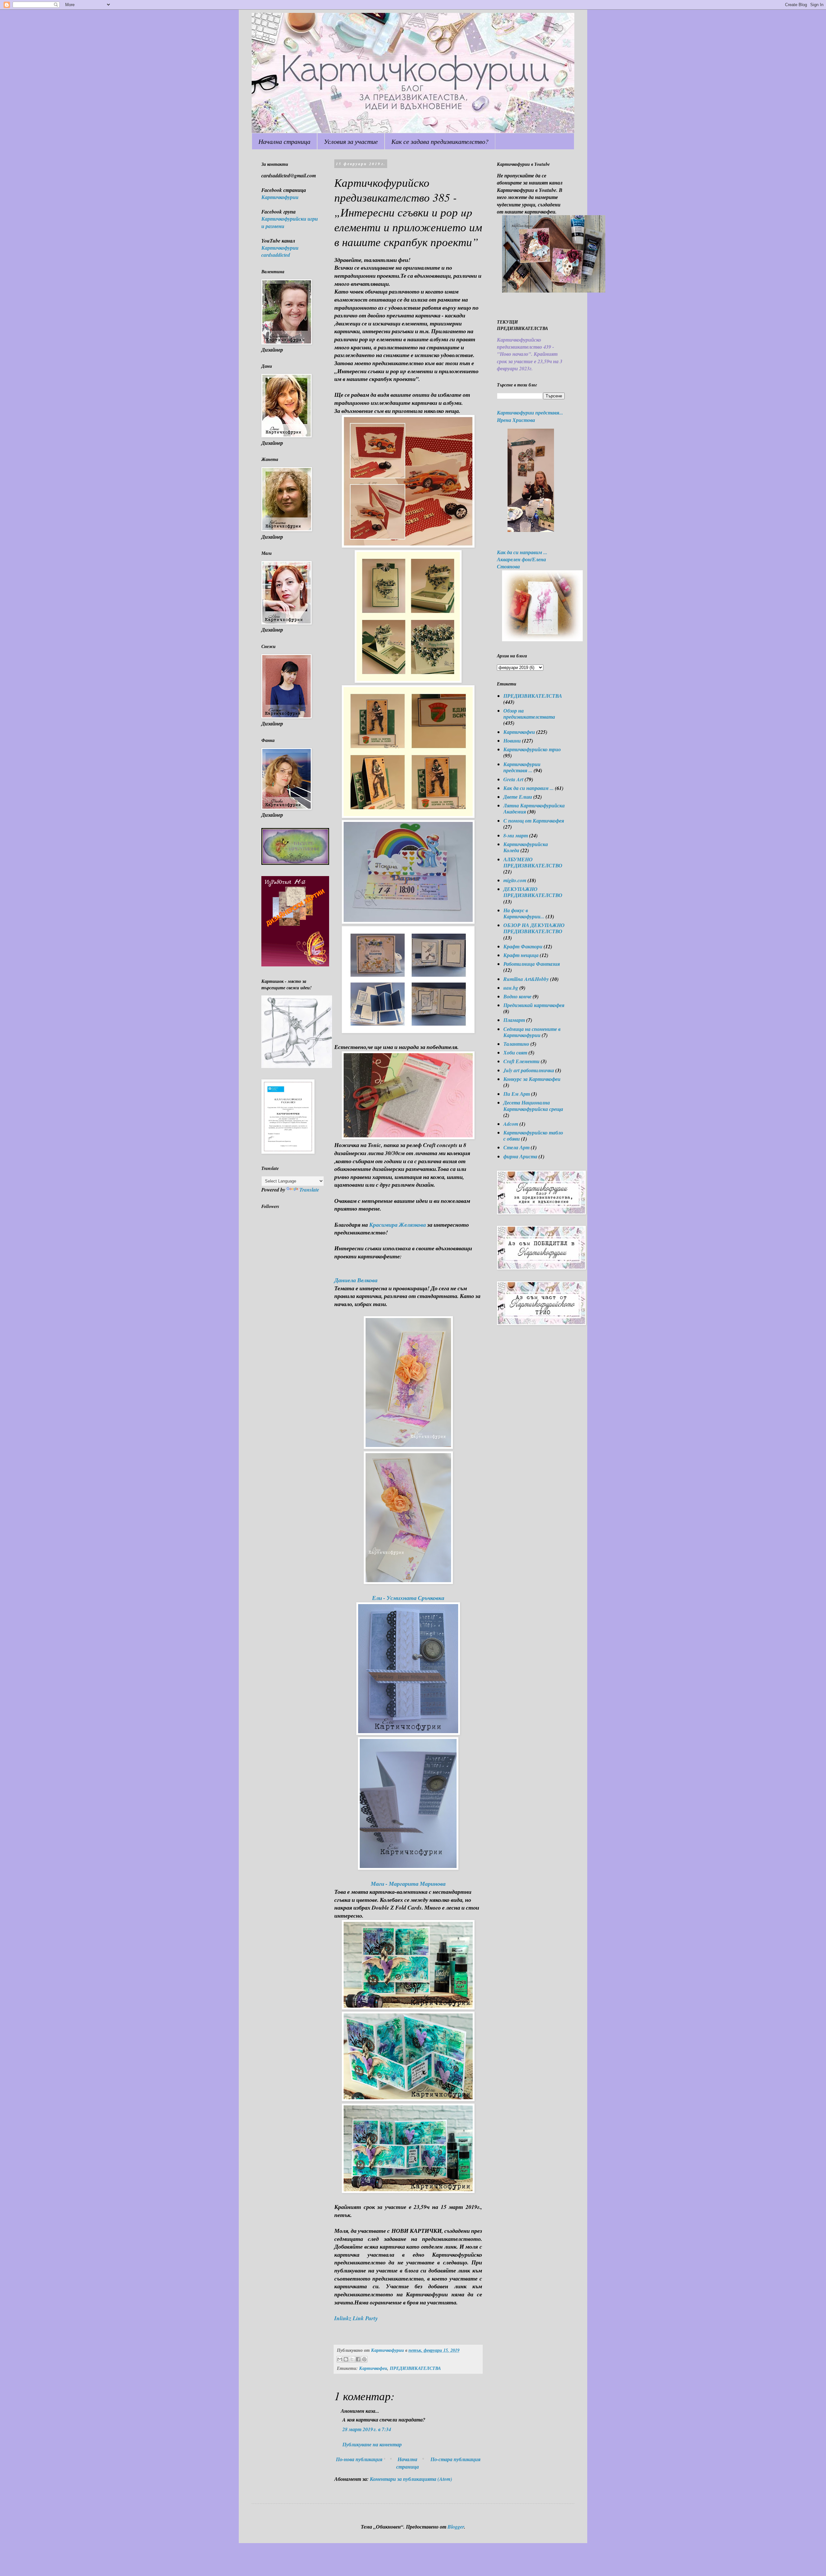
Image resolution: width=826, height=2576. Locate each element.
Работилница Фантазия (532, 964)
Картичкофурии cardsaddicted (280, 251)
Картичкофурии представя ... (522, 767)
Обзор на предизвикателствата (529, 714)
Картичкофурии (280, 197)
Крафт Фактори (523, 946)
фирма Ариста (520, 1156)
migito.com (515, 880)
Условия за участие (351, 141)
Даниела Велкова (356, 1280)
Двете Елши (518, 797)
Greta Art (513, 779)
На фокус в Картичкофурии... (524, 913)
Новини (512, 741)
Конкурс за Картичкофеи (532, 1079)
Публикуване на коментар (372, 2444)
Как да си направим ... (529, 788)
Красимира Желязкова (398, 1225)
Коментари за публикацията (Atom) (411, 2479)
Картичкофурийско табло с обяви (533, 1136)
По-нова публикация (359, 2459)
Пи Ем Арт (517, 1094)
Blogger (456, 2527)
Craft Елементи (521, 1061)
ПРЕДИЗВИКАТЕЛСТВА (415, 2368)
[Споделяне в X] (352, 2359)
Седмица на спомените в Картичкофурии (532, 1032)
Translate (309, 1190)
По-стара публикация (455, 2459)
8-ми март (516, 835)
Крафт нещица (521, 955)
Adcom (511, 1124)
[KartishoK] (297, 1066)
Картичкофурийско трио (532, 749)
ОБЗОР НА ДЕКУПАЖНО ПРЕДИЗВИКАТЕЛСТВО (534, 928)
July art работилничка (529, 1070)
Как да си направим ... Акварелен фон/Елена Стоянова (522, 559)
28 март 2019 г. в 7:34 (367, 2429)
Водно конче (517, 996)
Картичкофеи (373, 2368)
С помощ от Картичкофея (534, 821)
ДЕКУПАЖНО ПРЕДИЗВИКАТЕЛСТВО (533, 892)
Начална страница (284, 141)
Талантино (516, 1044)
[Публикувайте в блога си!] (346, 2359)
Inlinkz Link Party (356, 2318)
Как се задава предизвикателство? (440, 141)
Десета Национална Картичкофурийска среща (533, 1106)
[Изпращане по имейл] (340, 2359)
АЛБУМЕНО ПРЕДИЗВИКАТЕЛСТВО (533, 862)
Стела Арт (516, 1147)
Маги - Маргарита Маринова (408, 1884)
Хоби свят (515, 1053)
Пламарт (514, 1020)
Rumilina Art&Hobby (526, 979)
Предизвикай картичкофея (534, 1005)
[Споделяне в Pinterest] (364, 2359)
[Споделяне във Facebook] (358, 2359)
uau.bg (511, 988)
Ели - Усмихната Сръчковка (408, 1598)
